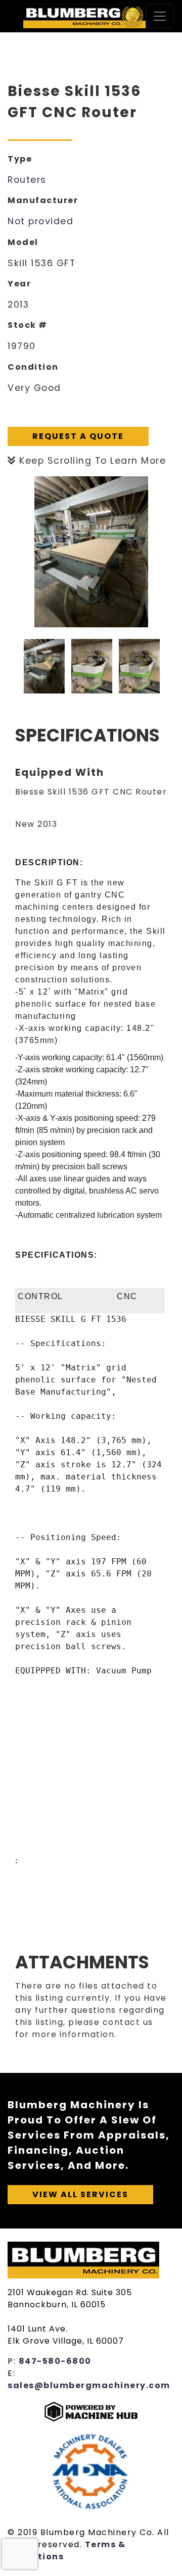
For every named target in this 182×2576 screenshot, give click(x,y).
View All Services (80, 2194)
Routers (27, 180)
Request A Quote (78, 436)
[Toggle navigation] (160, 16)
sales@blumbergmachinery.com (89, 2385)
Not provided (40, 221)
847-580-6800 (55, 2361)
